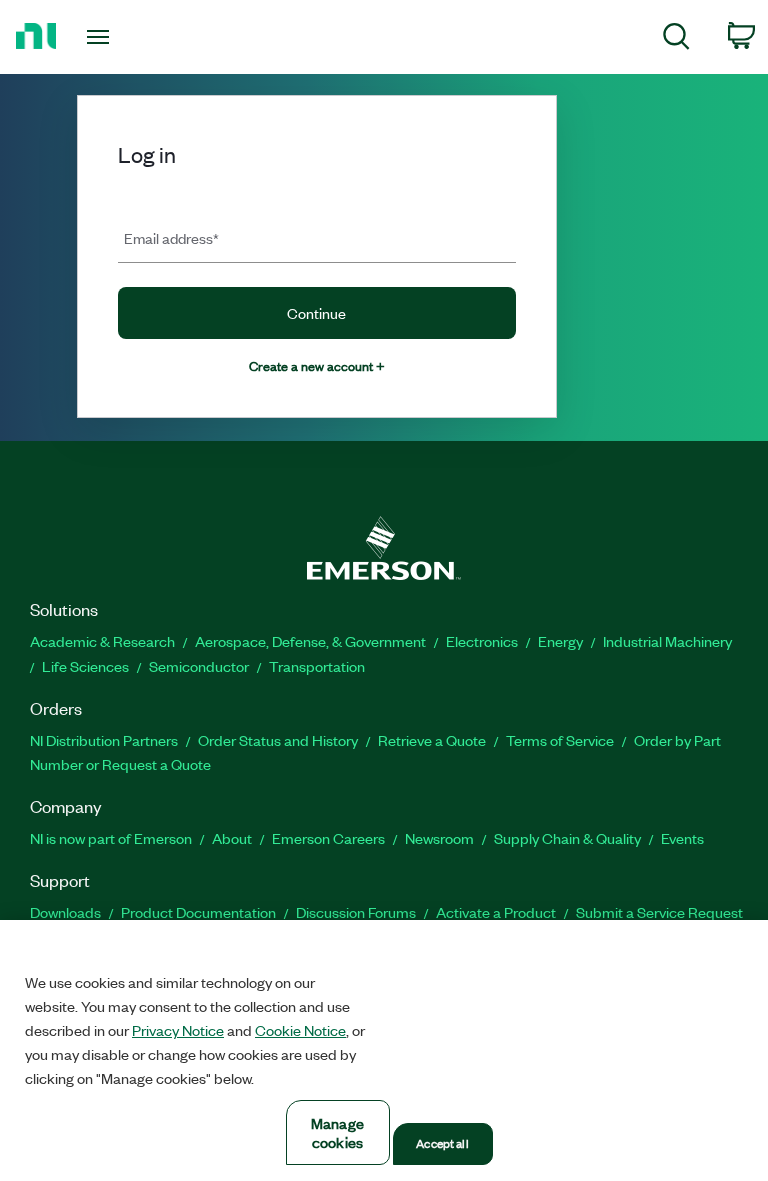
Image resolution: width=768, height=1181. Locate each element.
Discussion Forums (356, 912)
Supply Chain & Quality (567, 838)
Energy (560, 641)
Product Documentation (198, 912)
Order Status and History (278, 740)
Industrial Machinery (667, 641)
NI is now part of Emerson (111, 838)
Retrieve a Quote (432, 740)
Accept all (442, 1143)
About (232, 838)
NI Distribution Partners (104, 740)
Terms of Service (560, 740)
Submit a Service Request (659, 912)
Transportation (317, 666)
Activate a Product (496, 912)
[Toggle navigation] (120, 37)
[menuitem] (676, 39)
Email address (171, 237)
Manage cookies (337, 1132)
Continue (316, 312)
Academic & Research (102, 641)
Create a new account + (317, 365)
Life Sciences (85, 666)
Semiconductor (199, 666)
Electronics (482, 641)
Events (682, 838)
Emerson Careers (328, 838)
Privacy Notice (178, 1030)
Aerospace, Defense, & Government (310, 641)
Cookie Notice (300, 1030)
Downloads (65, 912)
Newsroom (439, 838)
